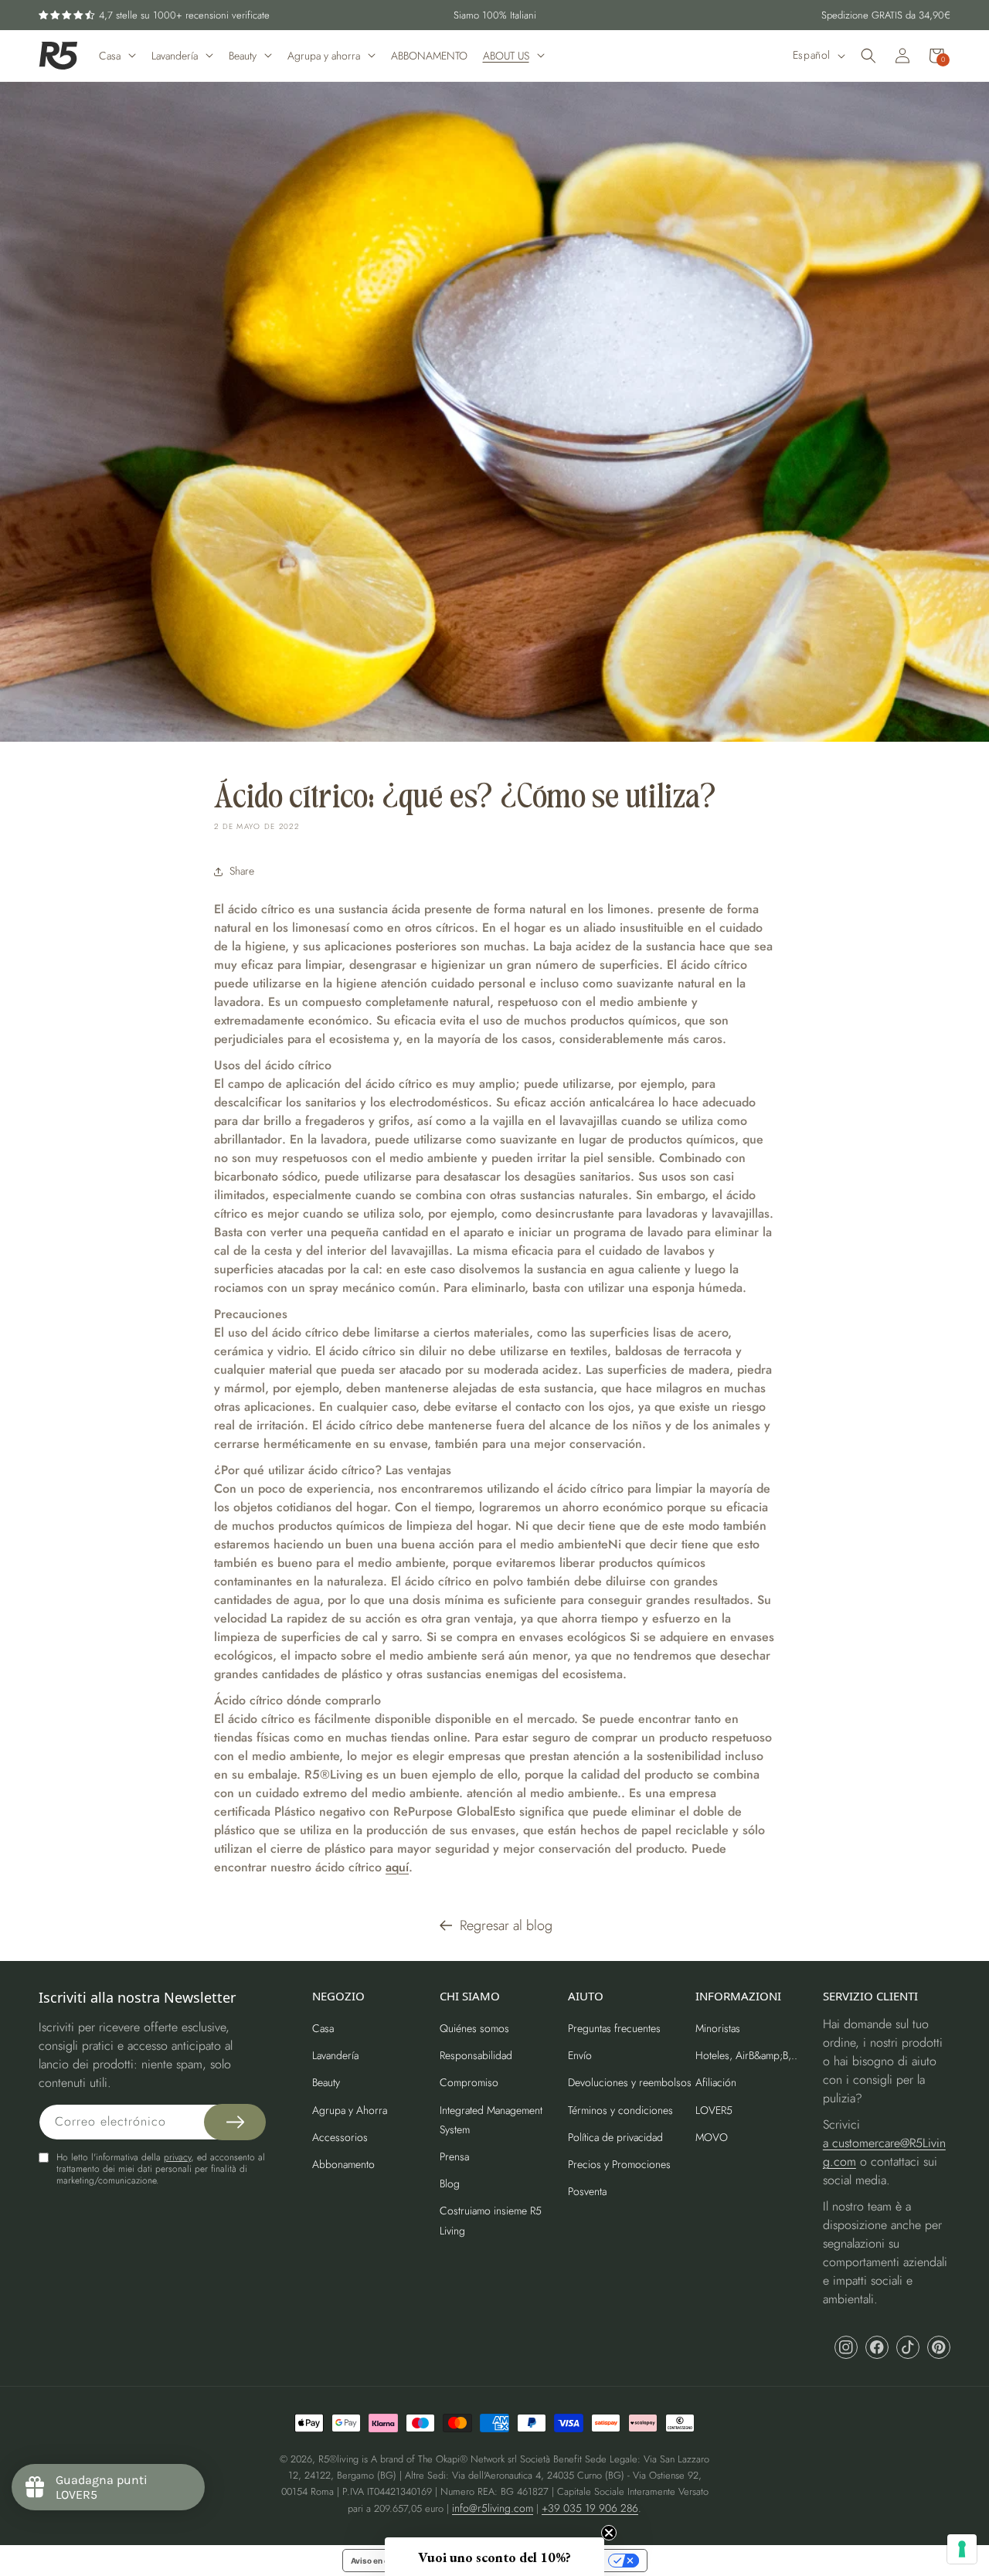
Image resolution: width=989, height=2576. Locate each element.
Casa (323, 2028)
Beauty (326, 2082)
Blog (450, 2183)
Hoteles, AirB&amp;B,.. (746, 2055)
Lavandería (335, 2055)
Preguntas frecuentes (614, 2028)
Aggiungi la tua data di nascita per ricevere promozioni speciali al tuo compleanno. (834, 1291)
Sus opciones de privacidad (550, 2561)
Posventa (587, 2191)
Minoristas (718, 2028)
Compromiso (469, 2082)
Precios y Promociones (619, 2164)
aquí (397, 1867)
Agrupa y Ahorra (350, 2110)
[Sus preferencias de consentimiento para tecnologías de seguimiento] (962, 2549)
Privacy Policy (851, 1418)
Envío (580, 2055)
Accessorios (340, 2137)
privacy (177, 2157)
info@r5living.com (493, 2508)
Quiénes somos (474, 2028)
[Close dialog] (960, 1136)
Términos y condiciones (620, 2110)
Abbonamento (343, 2164)
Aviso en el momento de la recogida (416, 2561)
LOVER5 (714, 2110)
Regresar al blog (506, 1925)
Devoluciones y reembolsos (630, 2082)
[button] (868, 56)
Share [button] (242, 871)
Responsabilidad (476, 2055)
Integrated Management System (491, 2120)
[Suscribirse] (235, 2122)
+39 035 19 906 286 (590, 2508)
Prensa (454, 2156)
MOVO (712, 2137)
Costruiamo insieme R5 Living (491, 2220)
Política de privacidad (615, 2137)
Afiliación (716, 2082)
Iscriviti (850, 1362)
